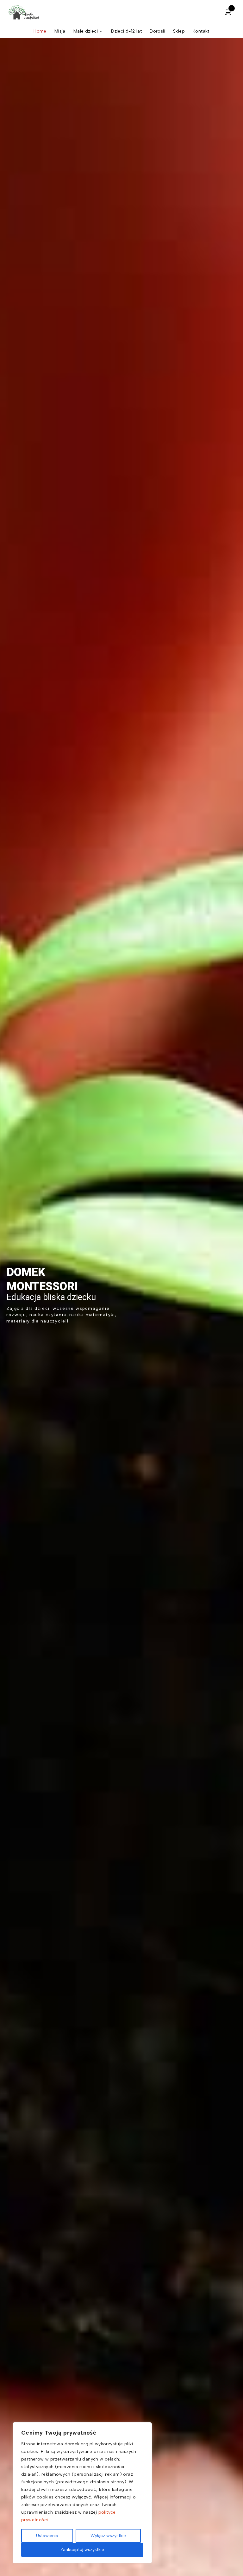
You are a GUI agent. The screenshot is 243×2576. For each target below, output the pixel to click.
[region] (82, 2493)
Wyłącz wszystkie (108, 2536)
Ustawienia (47, 2536)
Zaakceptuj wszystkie (82, 2550)
